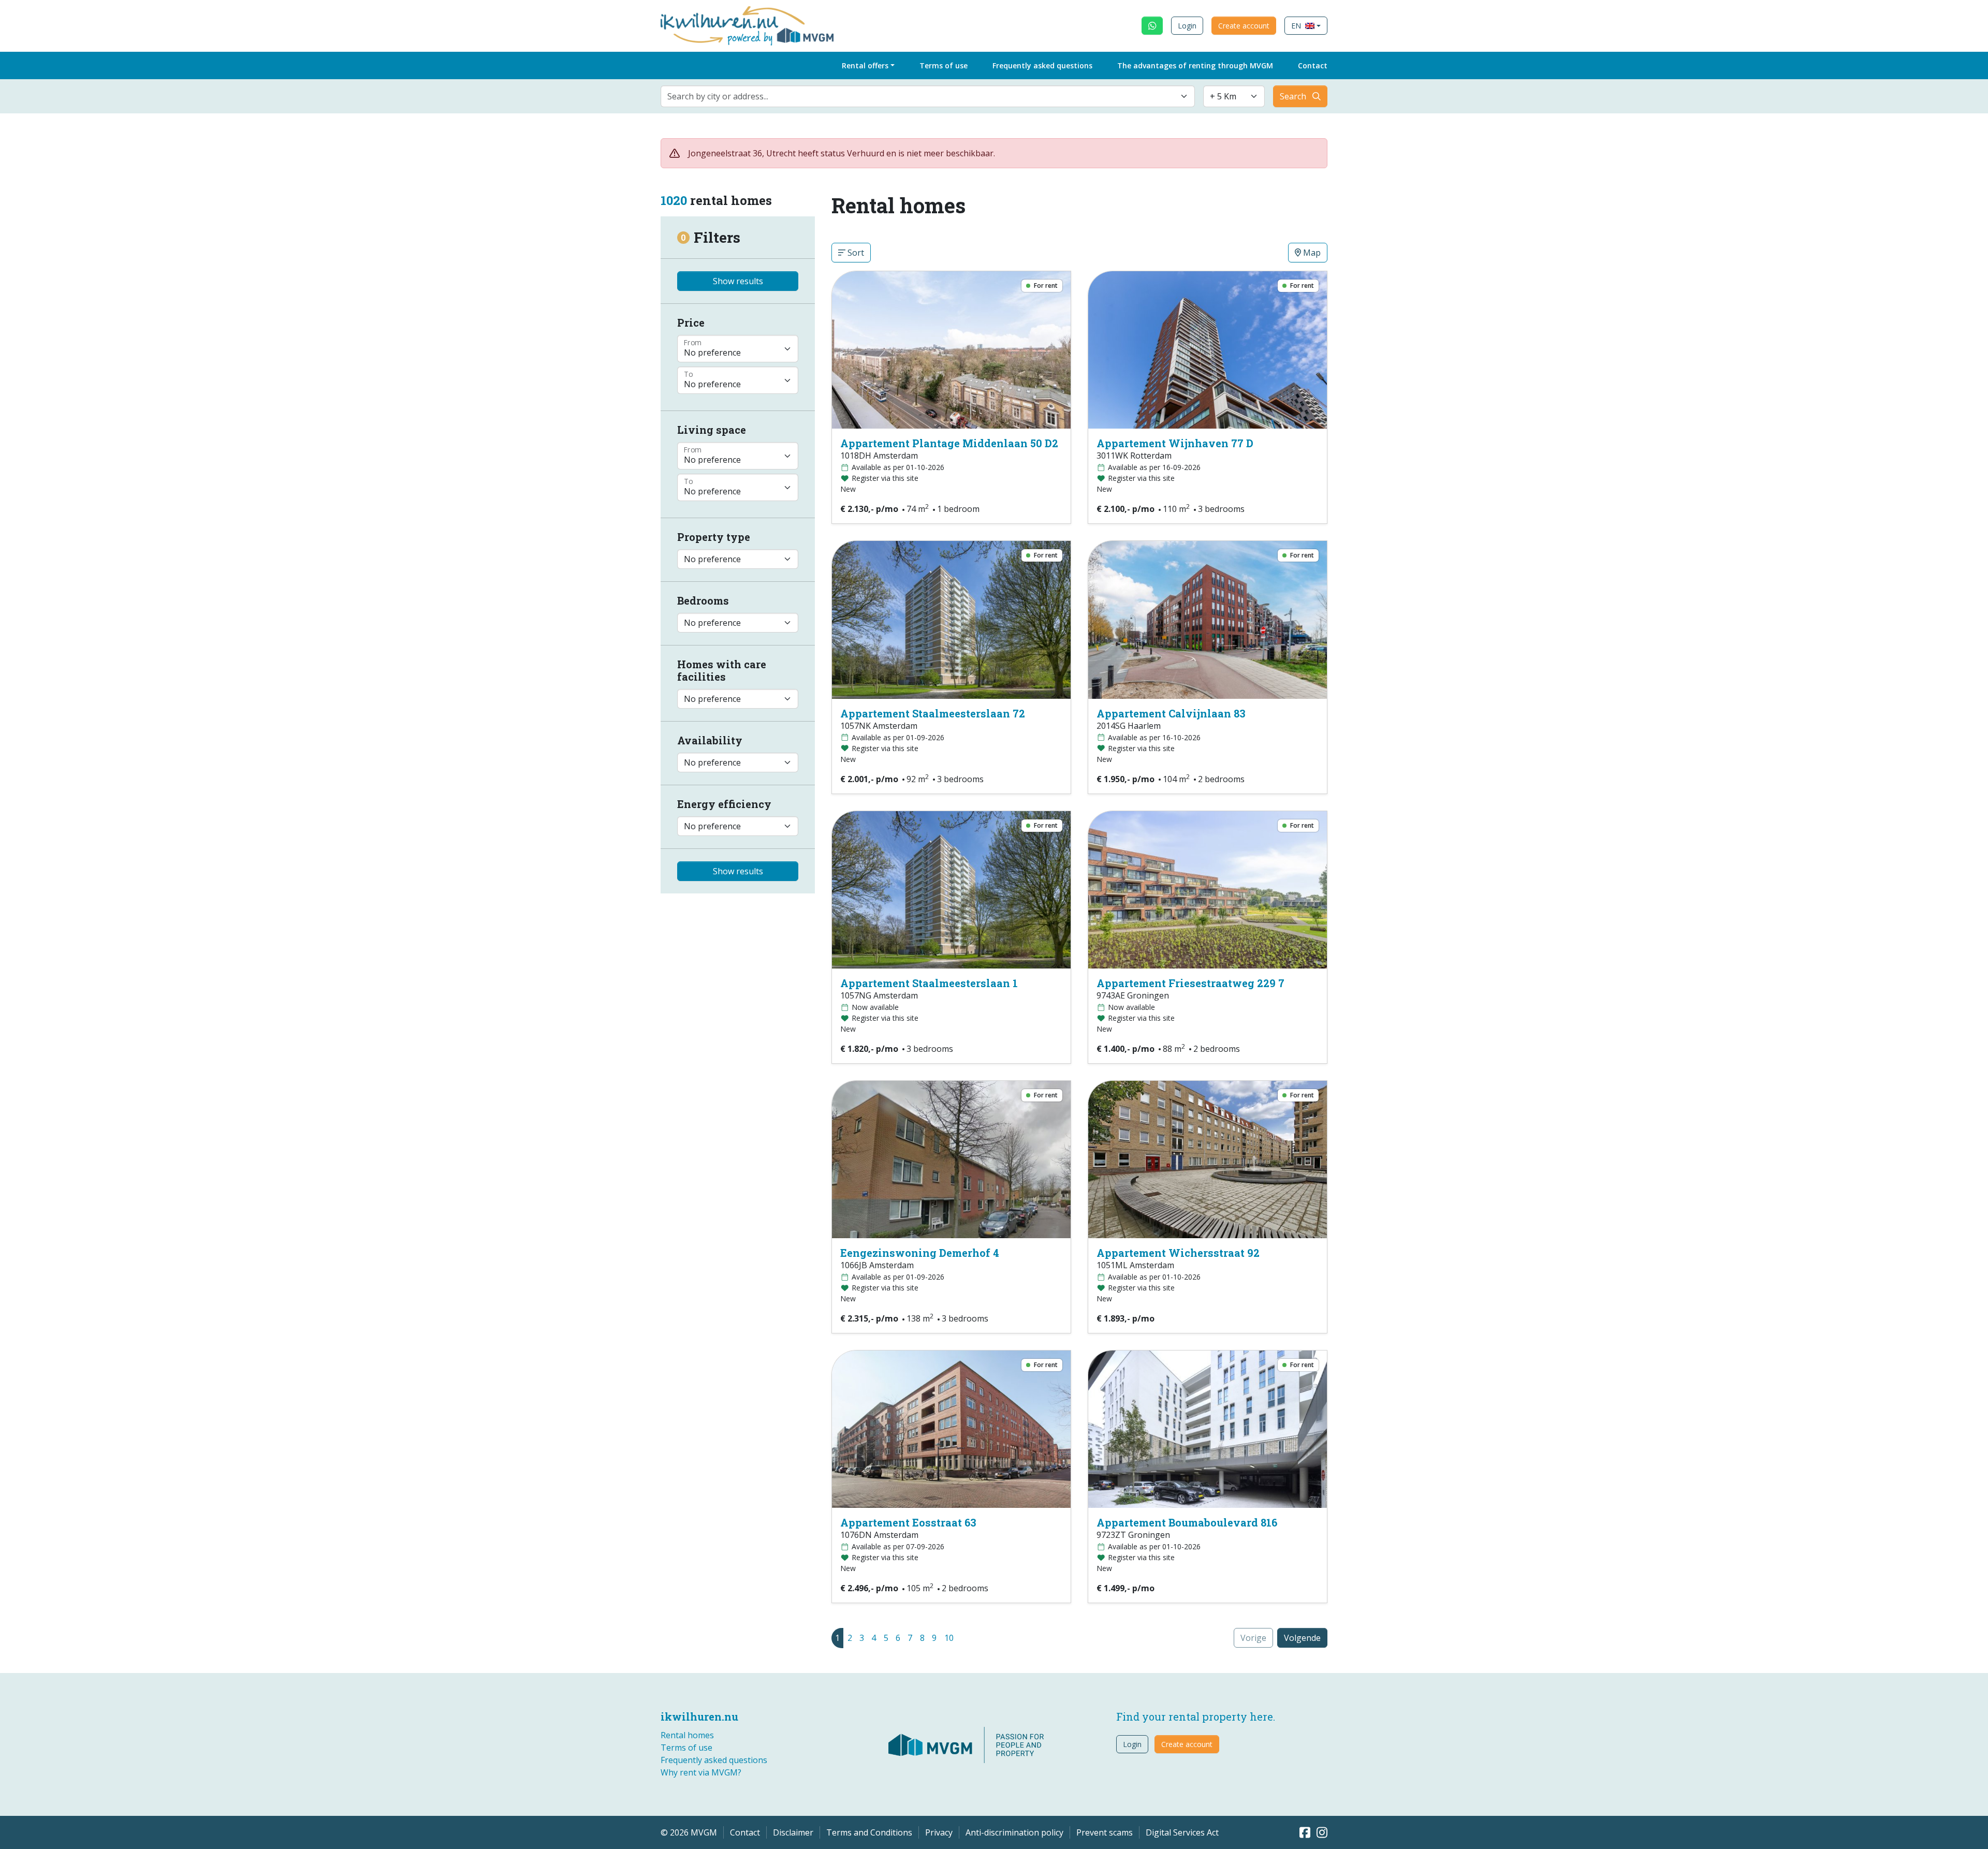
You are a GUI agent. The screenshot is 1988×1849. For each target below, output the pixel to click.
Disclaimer (793, 1832)
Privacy (939, 1832)
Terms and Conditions (869, 1832)
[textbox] (922, 96)
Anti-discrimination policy (1014, 1832)
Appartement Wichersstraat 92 (1178, 1253)
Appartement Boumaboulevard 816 (1187, 1522)
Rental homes (687, 1735)
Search (1293, 96)
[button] (1306, 26)
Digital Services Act (1182, 1832)
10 (949, 1638)
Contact (1313, 65)
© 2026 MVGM (689, 1832)
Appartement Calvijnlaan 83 (1171, 713)
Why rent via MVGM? (701, 1772)
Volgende (1302, 1638)
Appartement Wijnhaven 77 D (1175, 443)
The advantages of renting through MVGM (1195, 65)
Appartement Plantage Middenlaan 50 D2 (949, 443)
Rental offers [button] (865, 65)
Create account (1244, 26)
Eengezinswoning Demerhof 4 (920, 1253)
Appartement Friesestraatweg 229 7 (1190, 983)
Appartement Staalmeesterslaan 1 (929, 983)
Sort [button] (855, 253)
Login (1187, 26)
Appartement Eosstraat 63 (908, 1522)
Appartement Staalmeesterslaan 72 (933, 713)
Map (1311, 253)
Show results (738, 281)
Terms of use (944, 65)
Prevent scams (1105, 1832)
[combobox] (928, 96)
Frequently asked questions (1042, 65)
